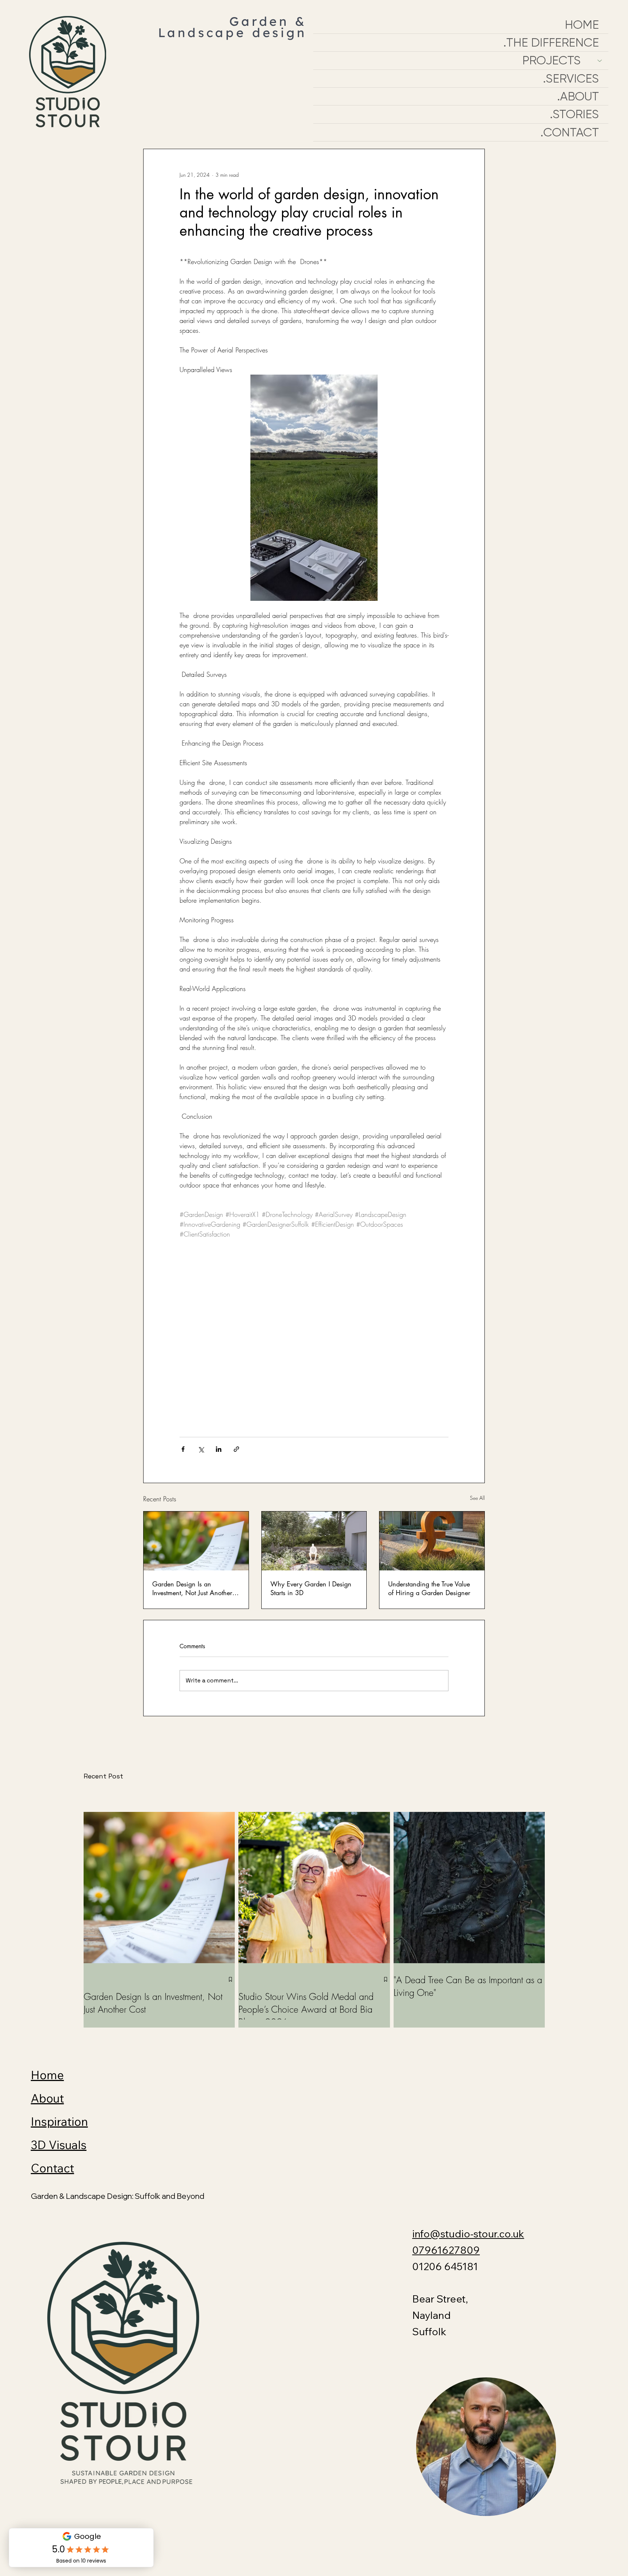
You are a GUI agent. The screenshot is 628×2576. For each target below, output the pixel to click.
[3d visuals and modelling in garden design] (314, 1541)
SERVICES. (571, 79)
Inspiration (59, 2121)
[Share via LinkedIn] (219, 1449)
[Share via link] (236, 1449)
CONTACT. (570, 132)
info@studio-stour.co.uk (468, 2234)
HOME (582, 25)
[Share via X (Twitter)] (201, 1449)
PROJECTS (551, 60)
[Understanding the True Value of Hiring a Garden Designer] (432, 1541)
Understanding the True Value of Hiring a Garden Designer (429, 1588)
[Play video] (314, 1344)
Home (47, 2075)
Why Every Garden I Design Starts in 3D (311, 1588)
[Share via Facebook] (183, 1449)
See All (477, 1498)
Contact (53, 2168)
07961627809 (446, 2250)
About (47, 2098)
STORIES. (574, 114)
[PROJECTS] (599, 60)
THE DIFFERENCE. (551, 43)
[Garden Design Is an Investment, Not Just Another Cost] (196, 1541)
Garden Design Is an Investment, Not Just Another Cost (192, 1588)
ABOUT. (578, 96)
